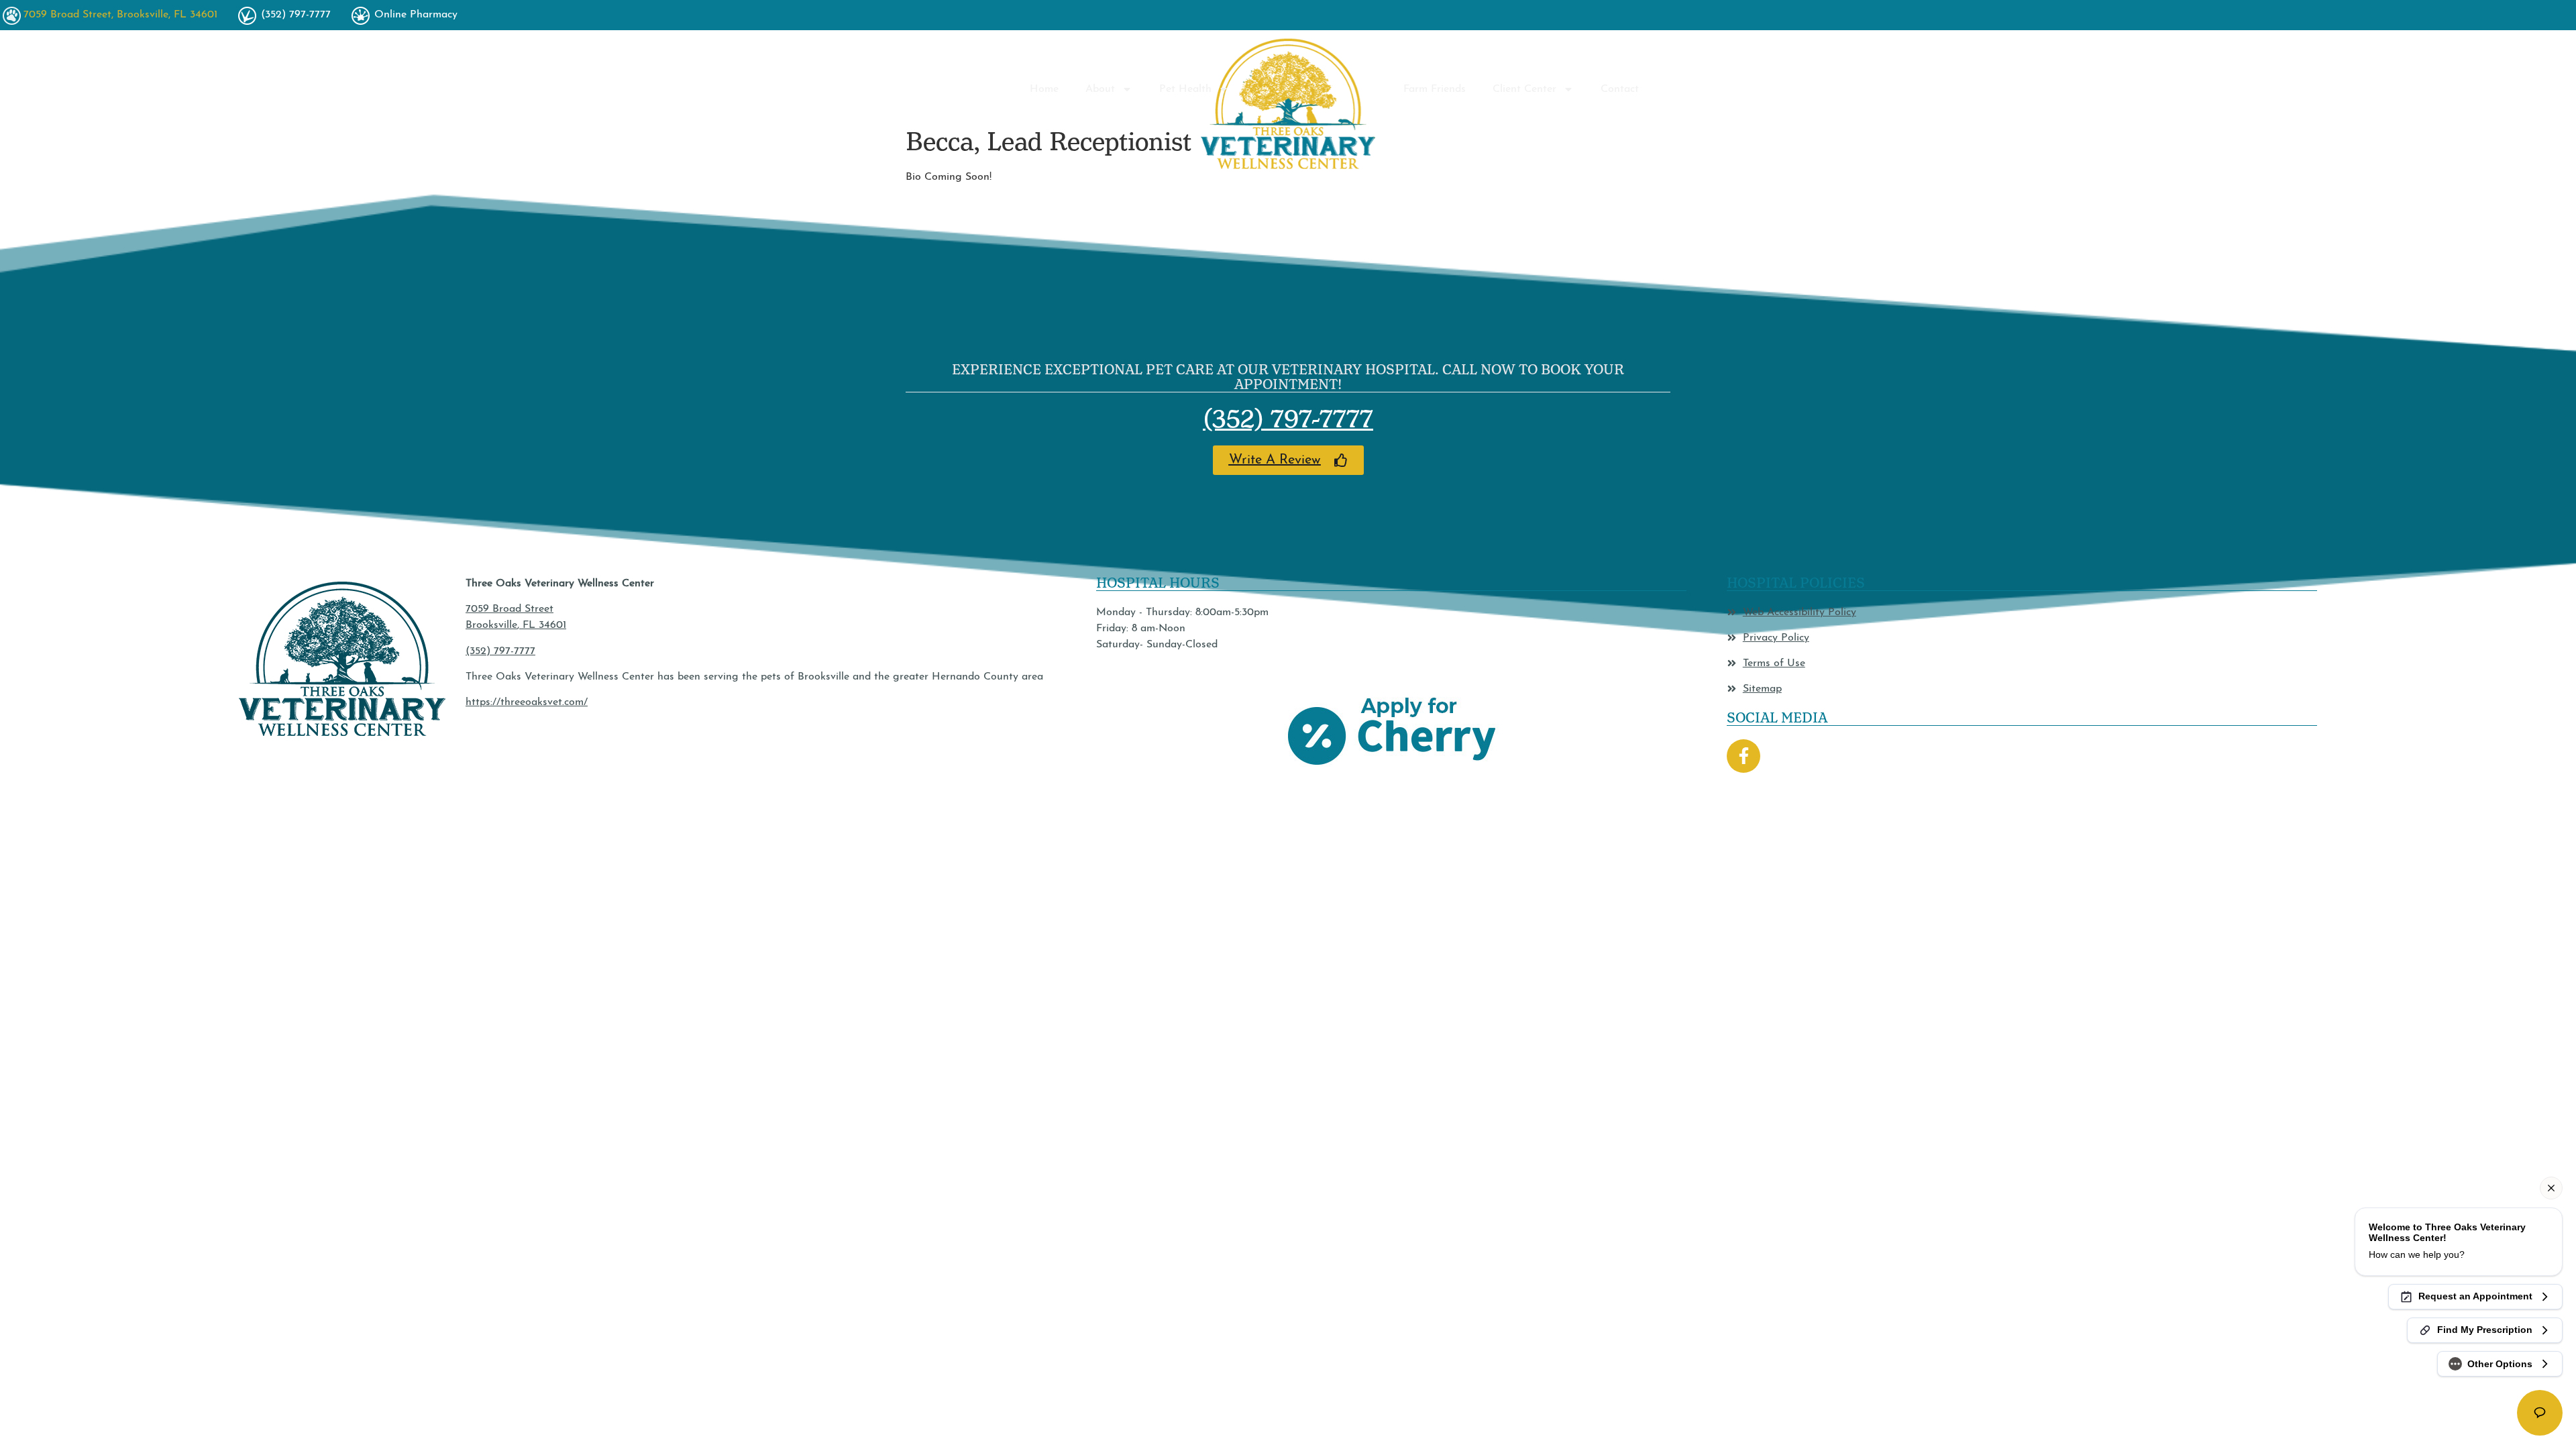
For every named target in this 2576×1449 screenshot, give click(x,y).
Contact (1620, 89)
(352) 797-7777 (1288, 419)
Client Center (1524, 89)
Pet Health (1185, 89)
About (1100, 89)
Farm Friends (1435, 89)
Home (1044, 89)
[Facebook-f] (1743, 756)
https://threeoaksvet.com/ (527, 702)
